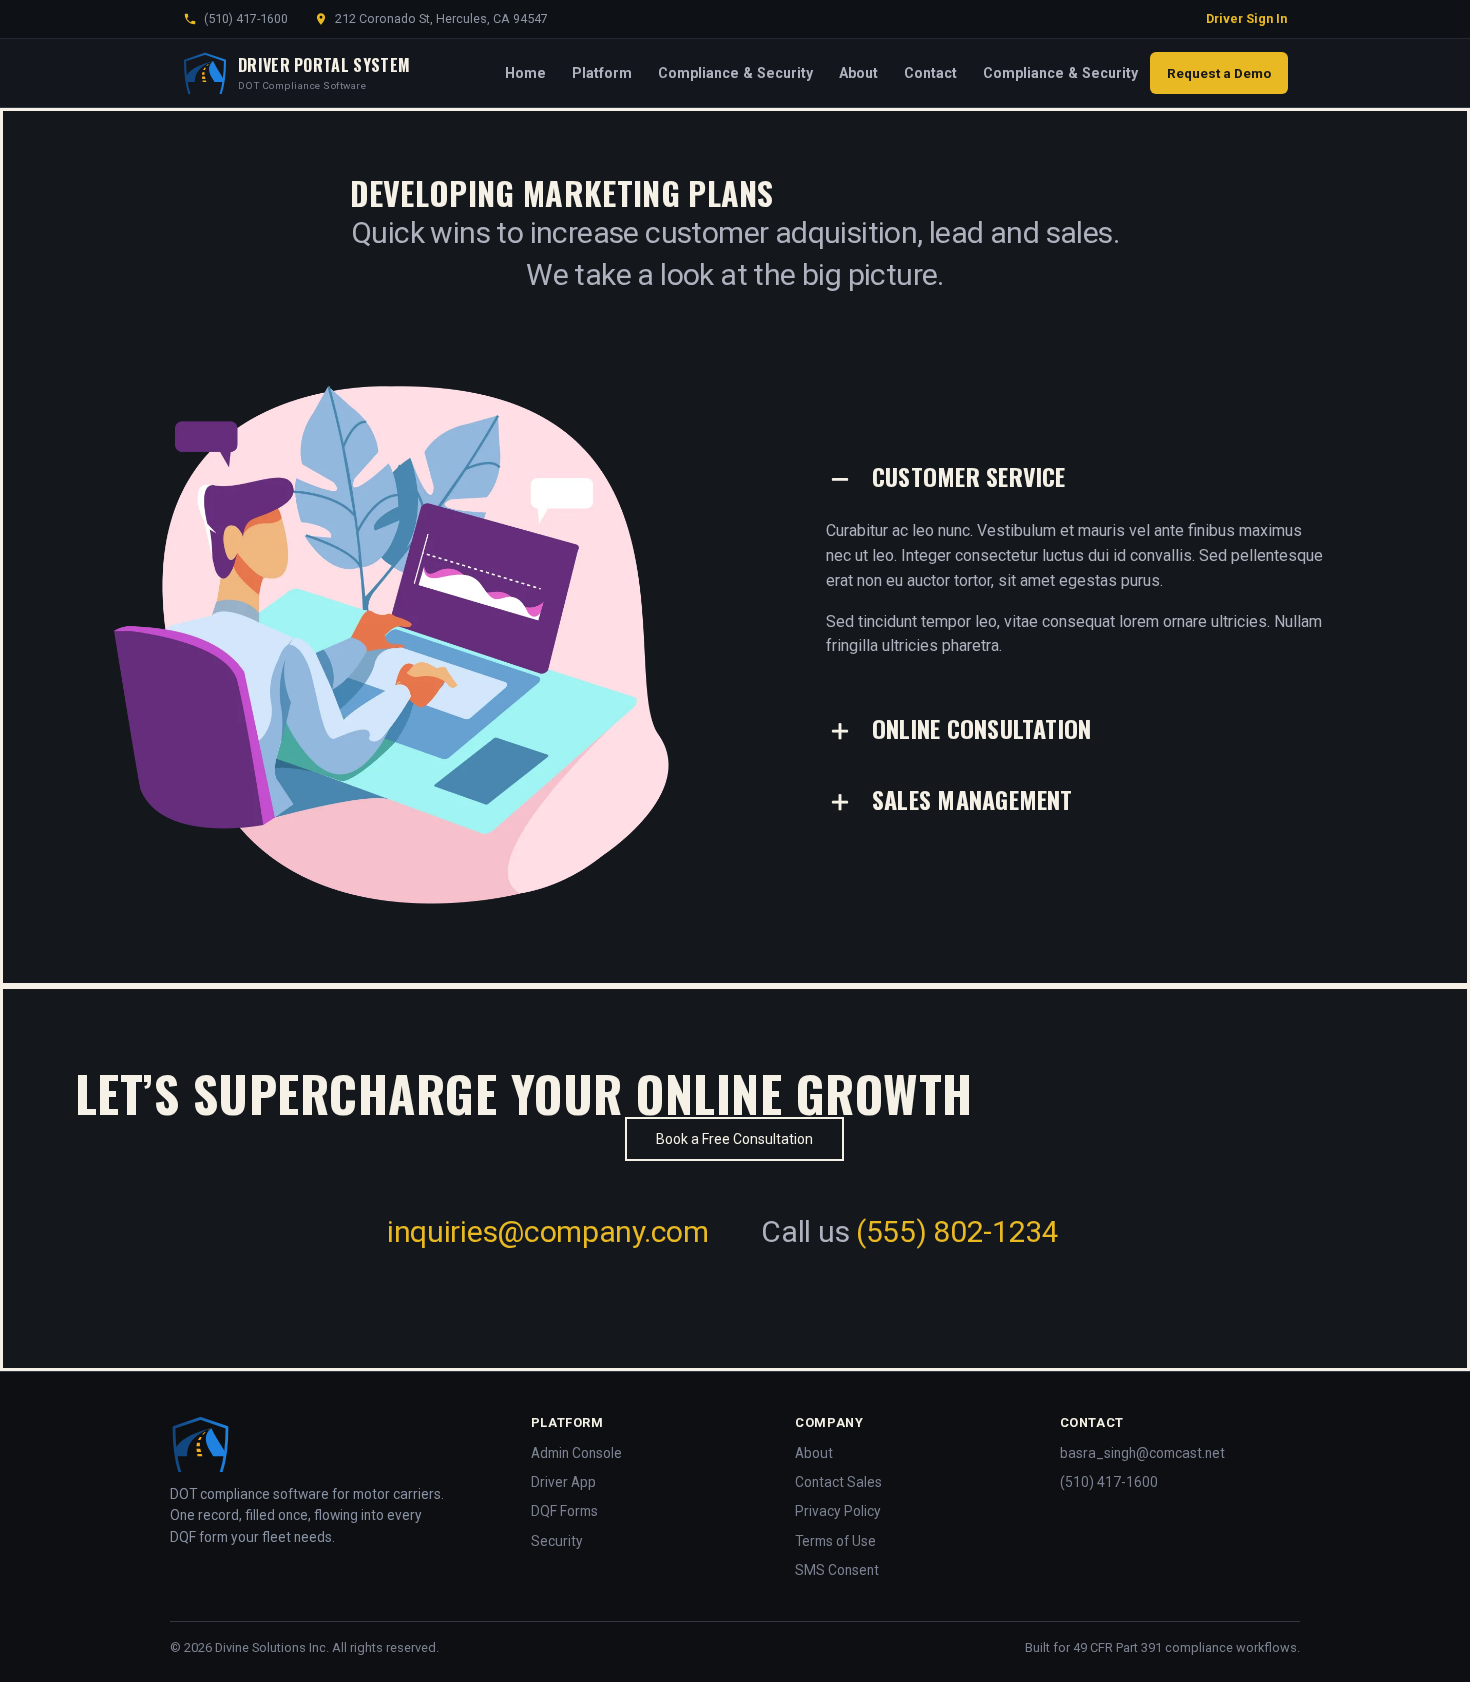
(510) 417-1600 (246, 18)
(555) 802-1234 (957, 1231)
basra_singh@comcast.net (1142, 1453)
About (858, 73)
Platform (602, 73)
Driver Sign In (1246, 18)
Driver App (563, 1482)
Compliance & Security (735, 73)
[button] (1078, 478)
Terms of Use (835, 1541)
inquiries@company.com (548, 1231)
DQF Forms (564, 1511)
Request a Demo (1219, 73)
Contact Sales (838, 1482)
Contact (930, 73)
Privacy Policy (838, 1511)
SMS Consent (837, 1570)
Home (525, 73)
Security (557, 1541)
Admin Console (576, 1453)
